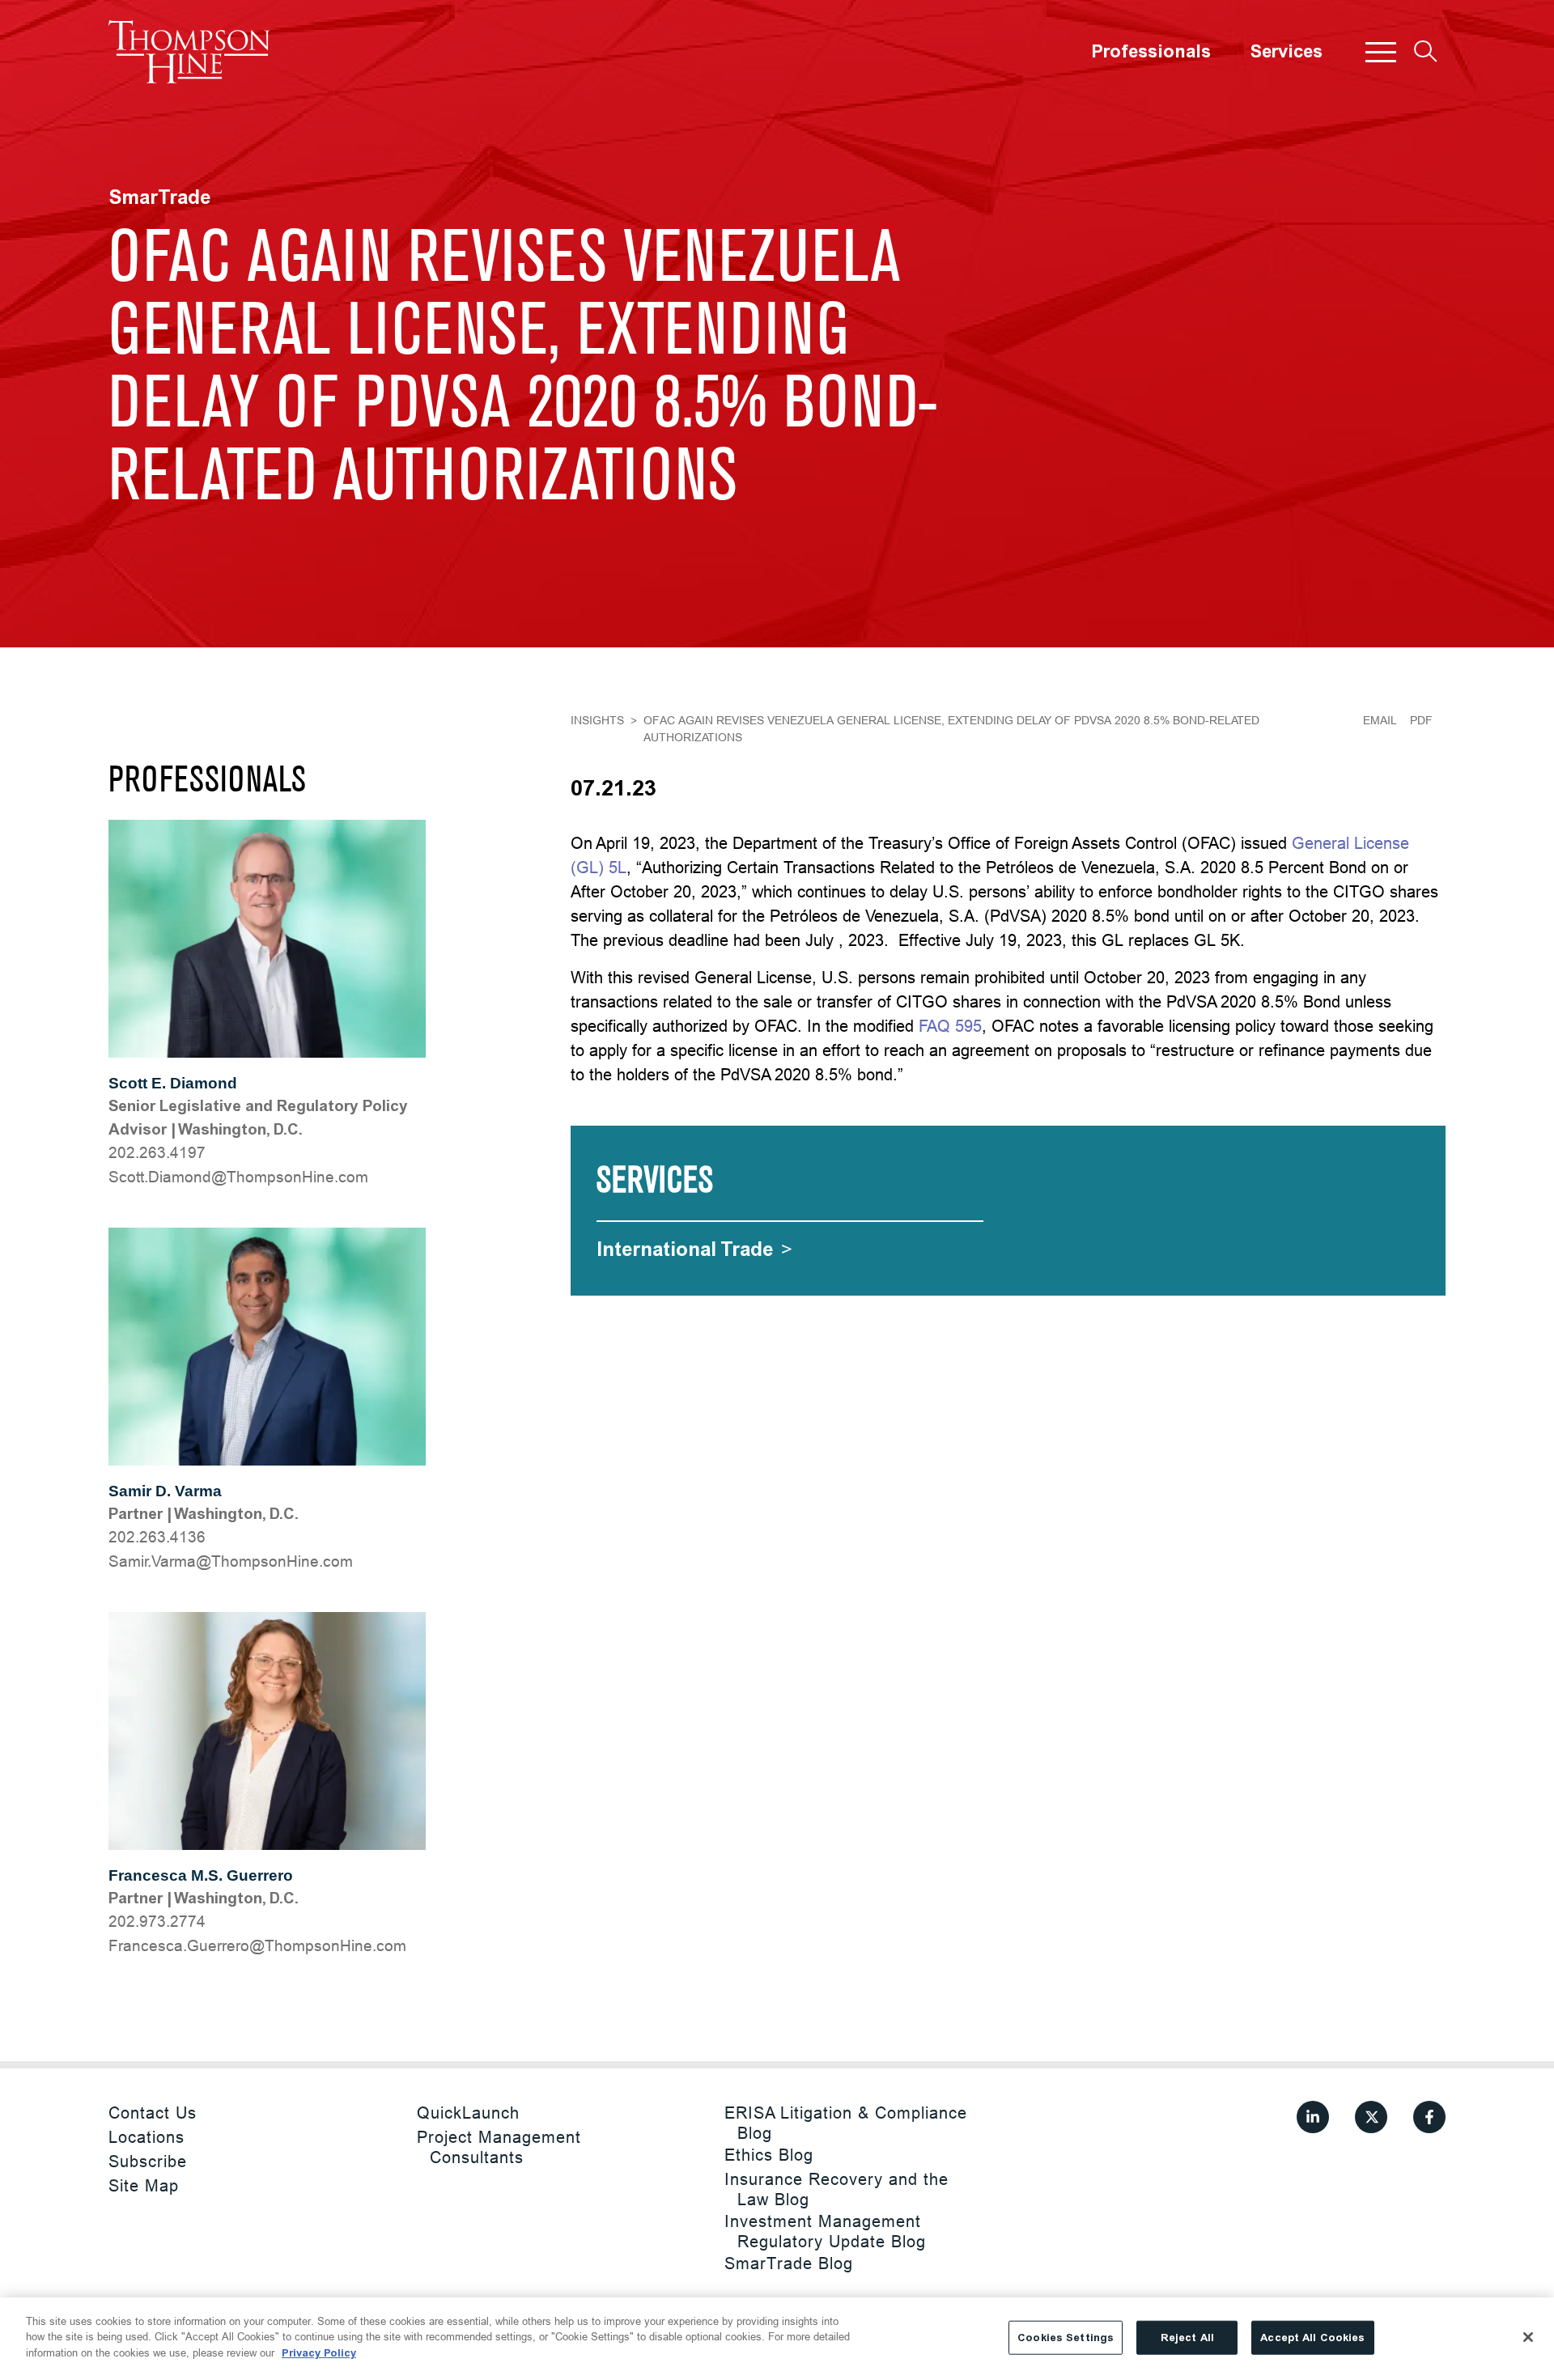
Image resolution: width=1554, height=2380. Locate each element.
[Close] (1528, 2337)
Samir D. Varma (165, 1491)
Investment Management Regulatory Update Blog (825, 2231)
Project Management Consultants (499, 2147)
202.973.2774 (157, 1921)
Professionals (1151, 52)
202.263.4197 (157, 1152)
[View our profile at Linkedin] (1313, 2117)
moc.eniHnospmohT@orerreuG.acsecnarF (257, 1945)
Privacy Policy (319, 2353)
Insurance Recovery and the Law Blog (836, 2189)
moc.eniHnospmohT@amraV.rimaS (231, 1561)
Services (1286, 52)
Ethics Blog (769, 2155)
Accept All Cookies (1312, 2338)
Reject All (1187, 2338)
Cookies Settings (1066, 2338)
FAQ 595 (950, 1026)
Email (1380, 720)
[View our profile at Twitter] (1371, 2117)
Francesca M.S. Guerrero (201, 1875)
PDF (1421, 720)
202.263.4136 (157, 1537)
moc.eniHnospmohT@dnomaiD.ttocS (238, 1177)
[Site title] (189, 52)
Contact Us (153, 2113)
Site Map (144, 2185)
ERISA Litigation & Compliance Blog (846, 2123)
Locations (146, 2137)
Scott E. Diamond (173, 1083)
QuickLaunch (468, 2113)
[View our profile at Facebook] (1429, 2117)
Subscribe (148, 2161)
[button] (1381, 52)
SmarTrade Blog (789, 2263)
